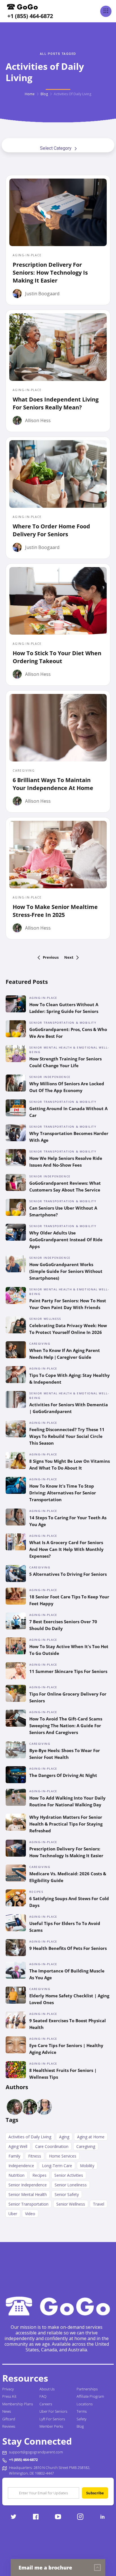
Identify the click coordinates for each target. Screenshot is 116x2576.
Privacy (8, 2389)
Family (14, 2156)
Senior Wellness (71, 2204)
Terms (82, 2411)
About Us (47, 2389)
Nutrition (16, 2175)
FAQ (43, 2396)
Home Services (63, 2156)
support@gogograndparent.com (36, 2452)
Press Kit (9, 2396)
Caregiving (86, 2146)
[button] (106, 11)
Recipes (39, 2175)
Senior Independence (28, 2185)
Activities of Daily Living (30, 2137)
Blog (44, 94)
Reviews (9, 2426)
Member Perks (51, 2426)
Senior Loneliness (71, 2185)
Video (30, 2214)
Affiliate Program (90, 2396)
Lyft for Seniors (52, 2419)
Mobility (87, 2166)
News (7, 2411)
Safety (82, 2419)
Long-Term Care (57, 2166)
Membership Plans (18, 2404)
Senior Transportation (28, 2204)
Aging (64, 2137)
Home (30, 94)
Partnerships (87, 2389)
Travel (99, 2204)
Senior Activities (69, 2175)
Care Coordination (52, 2146)
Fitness (35, 2156)
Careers (46, 2404)
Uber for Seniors (53, 2411)
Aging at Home (91, 2137)
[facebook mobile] (36, 2517)
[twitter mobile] (13, 2517)
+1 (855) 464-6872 (30, 16)
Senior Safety (67, 2194)
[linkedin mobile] (103, 2517)
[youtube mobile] (58, 2517)
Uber (13, 2214)
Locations (85, 2404)
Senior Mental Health (28, 2194)
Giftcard (9, 2419)
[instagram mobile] (80, 2517)
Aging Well (18, 2146)
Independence (21, 2166)
